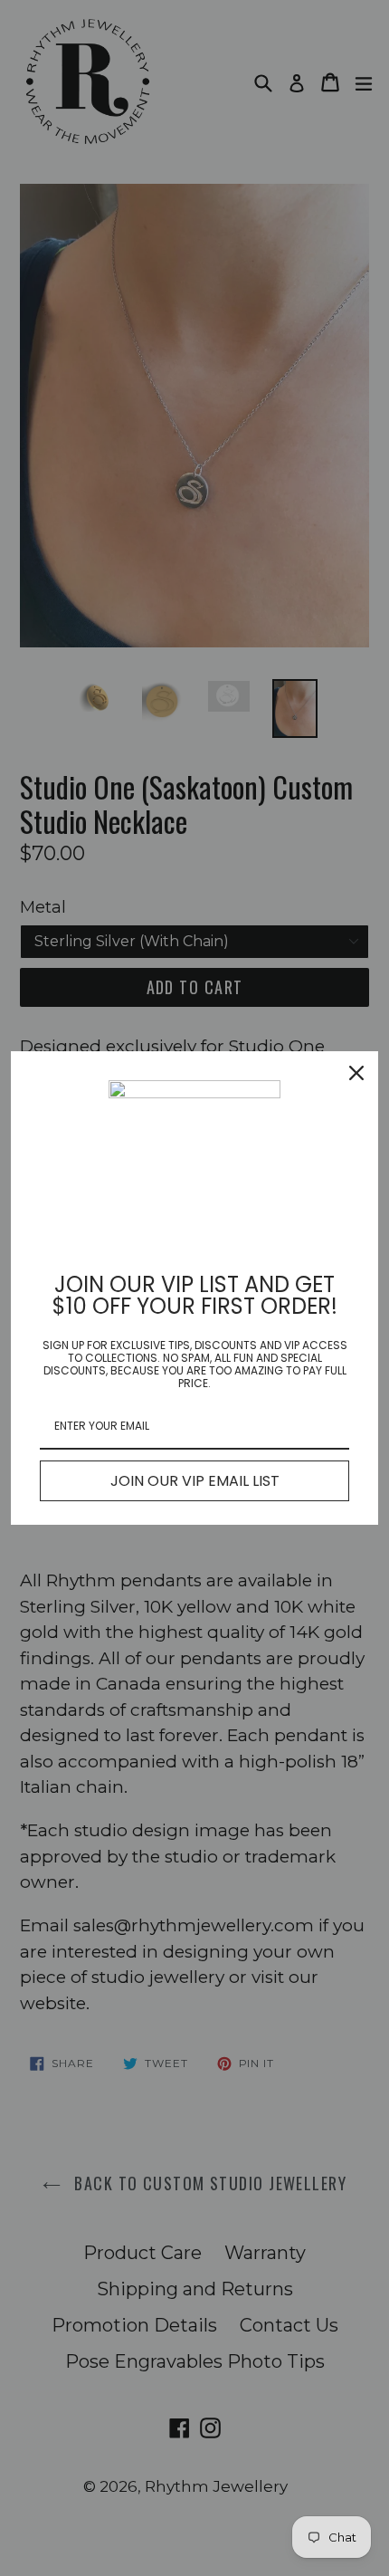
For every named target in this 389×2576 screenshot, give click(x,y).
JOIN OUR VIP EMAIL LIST (195, 1481)
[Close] (356, 1073)
